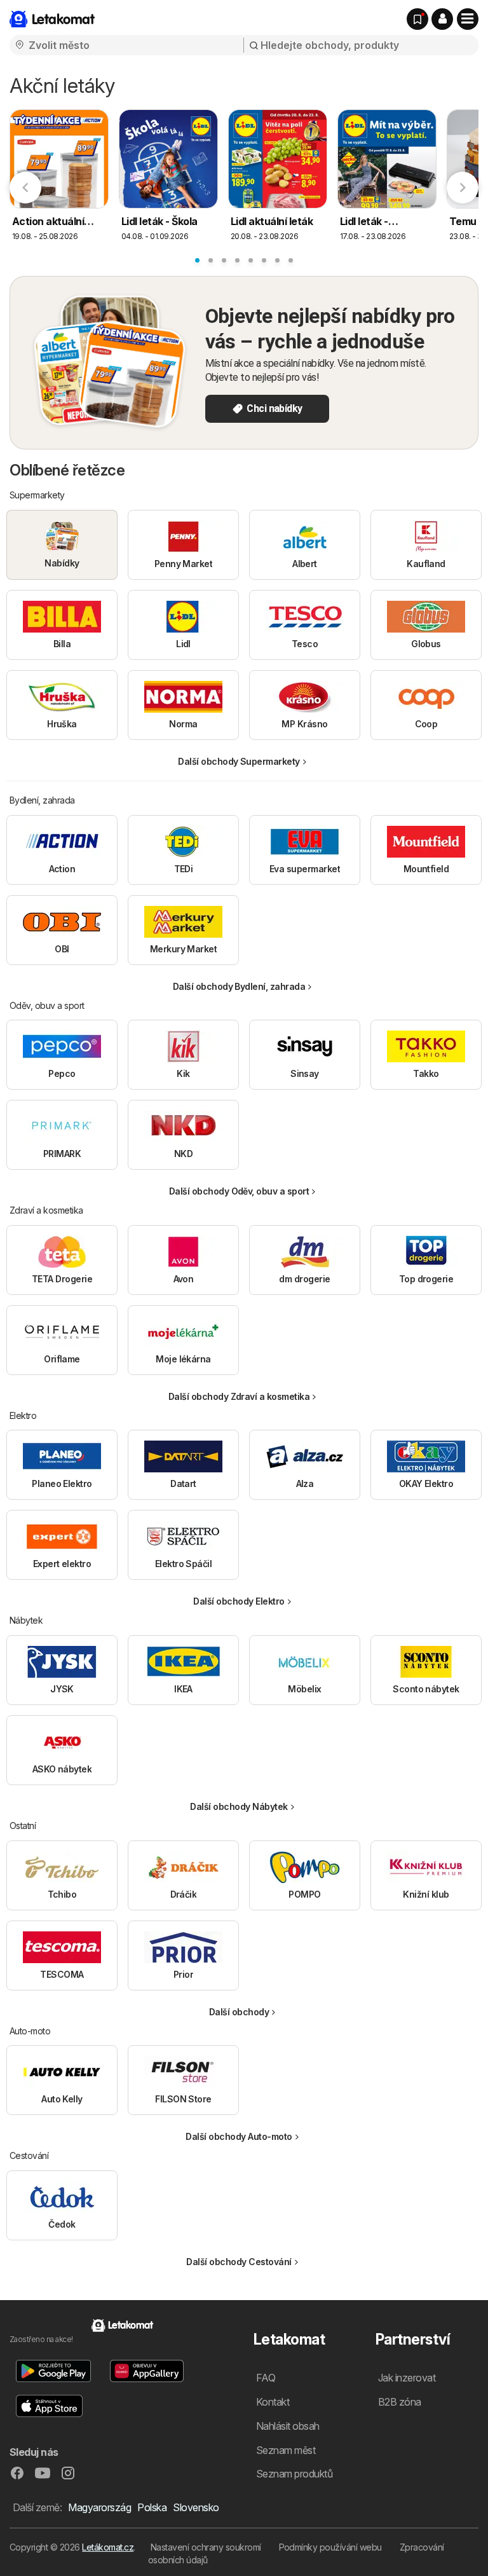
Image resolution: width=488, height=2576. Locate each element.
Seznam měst (286, 2450)
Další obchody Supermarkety (239, 761)
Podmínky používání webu (330, 2547)
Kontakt (273, 2402)
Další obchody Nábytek (239, 1806)
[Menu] (468, 19)
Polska (152, 2507)
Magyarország (99, 2507)
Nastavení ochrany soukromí (206, 2547)
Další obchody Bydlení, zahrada (239, 986)
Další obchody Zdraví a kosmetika (239, 1396)
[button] (442, 19)
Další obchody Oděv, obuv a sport (239, 1191)
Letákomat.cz (108, 2547)
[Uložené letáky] (417, 19)
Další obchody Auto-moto (239, 2136)
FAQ (266, 2378)
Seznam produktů (294, 2474)
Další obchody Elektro (239, 1601)
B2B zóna (400, 2402)
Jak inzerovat (407, 2378)
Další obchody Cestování (239, 2262)
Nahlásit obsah (288, 2426)
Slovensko (196, 2507)
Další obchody (239, 2012)
